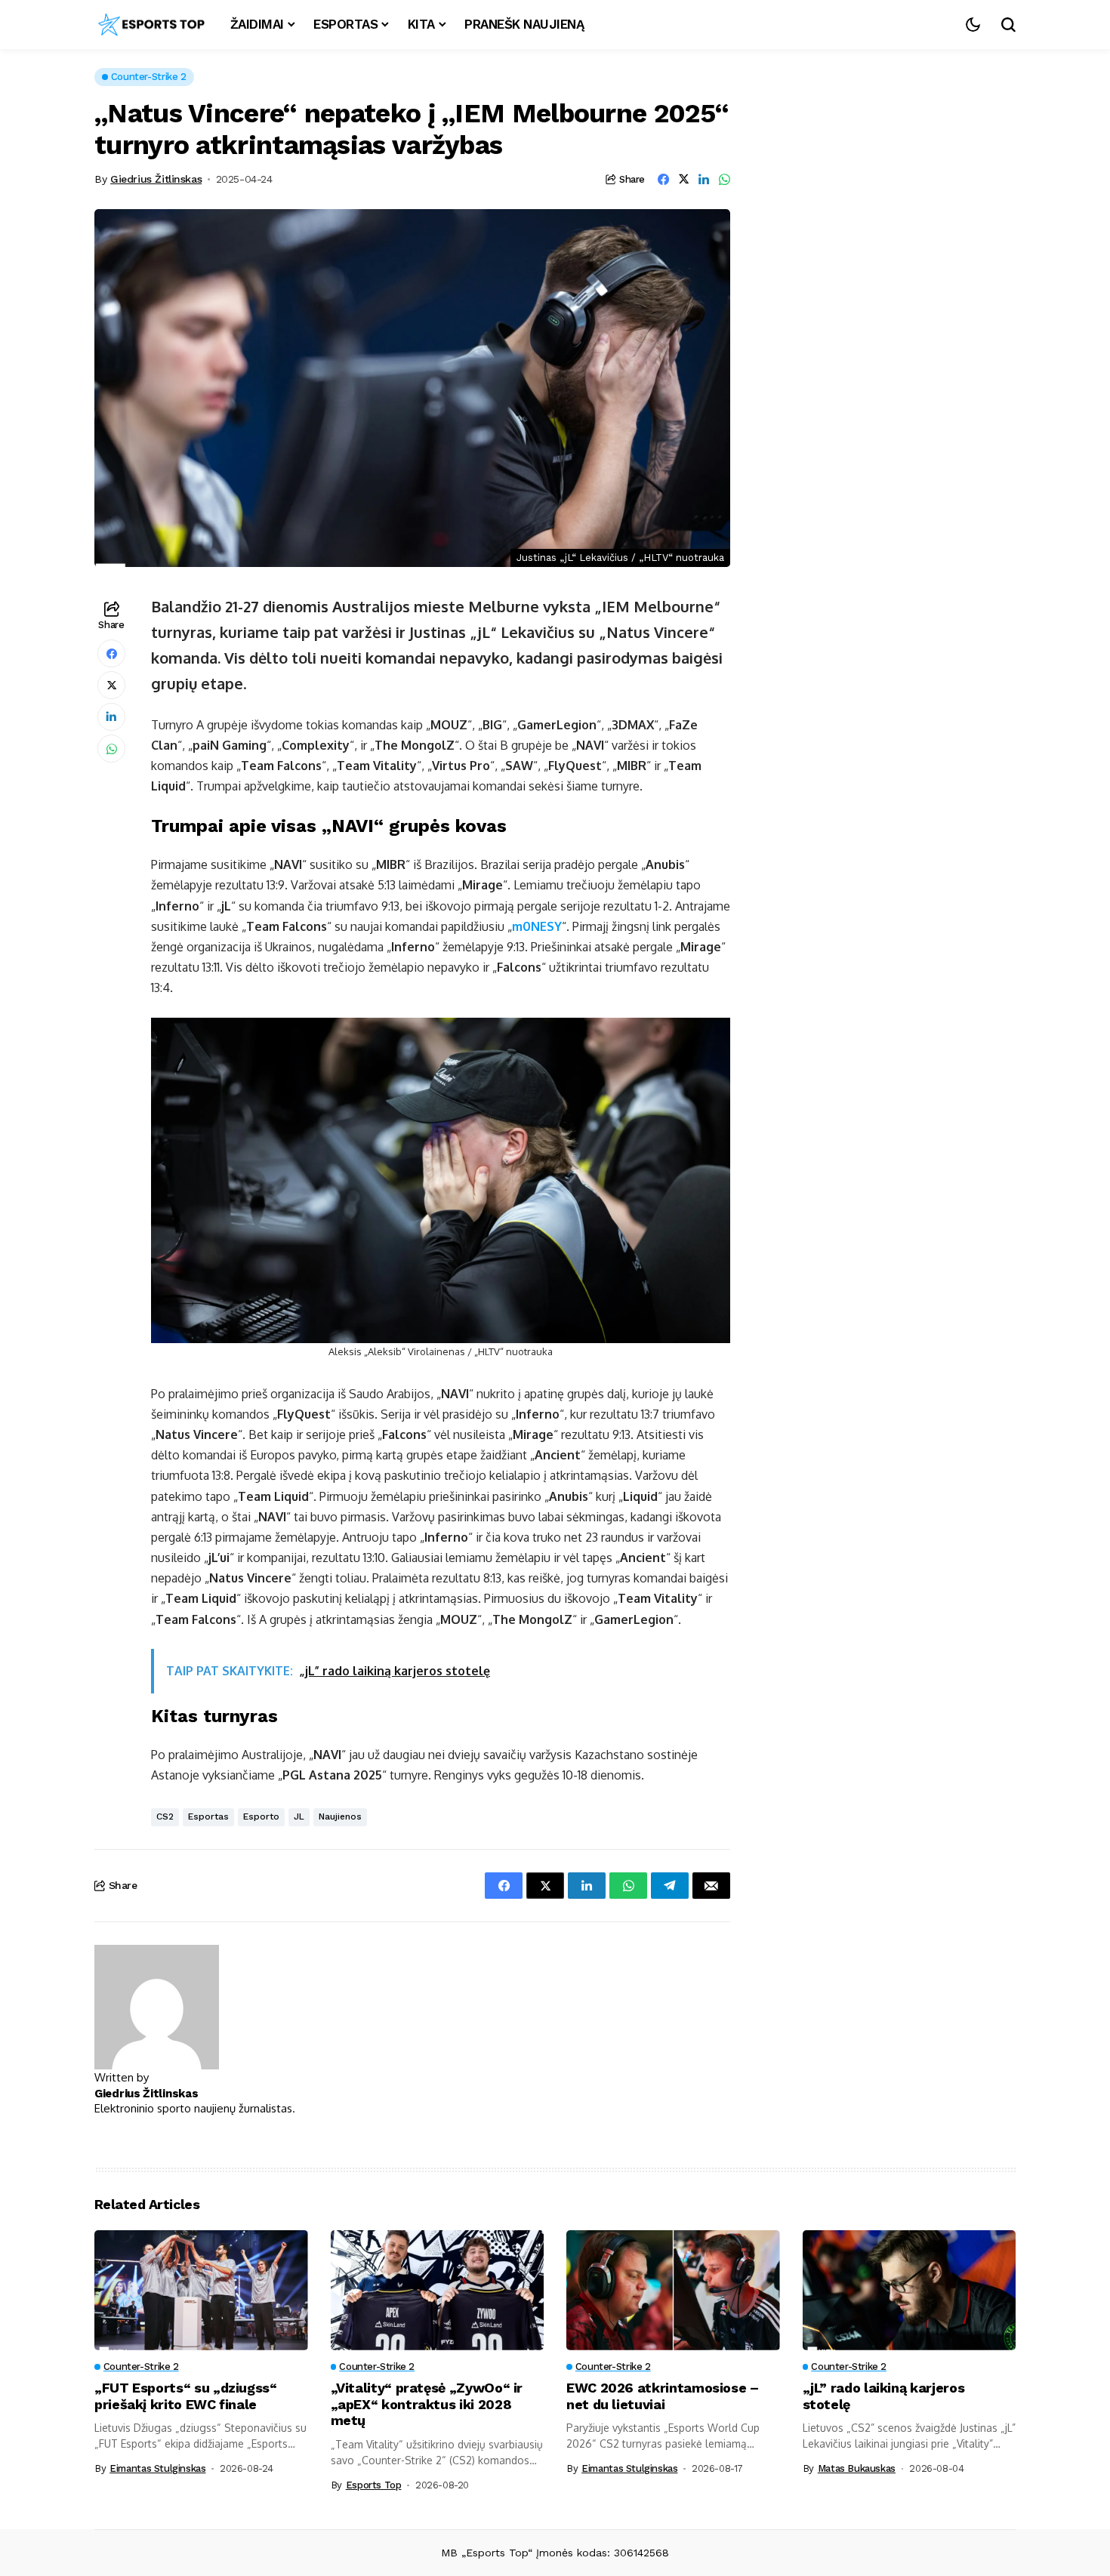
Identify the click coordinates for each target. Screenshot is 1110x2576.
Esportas (208, 1816)
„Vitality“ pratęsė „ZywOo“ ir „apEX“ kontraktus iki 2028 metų (427, 2404)
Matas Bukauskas (857, 2468)
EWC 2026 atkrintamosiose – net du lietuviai (663, 2396)
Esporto (261, 1816)
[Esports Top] (151, 25)
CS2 (165, 1816)
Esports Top (374, 2485)
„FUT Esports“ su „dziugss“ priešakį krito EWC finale (186, 2396)
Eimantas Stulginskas (157, 2468)
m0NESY (537, 926)
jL (299, 1816)
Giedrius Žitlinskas (156, 179)
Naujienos (340, 1816)
